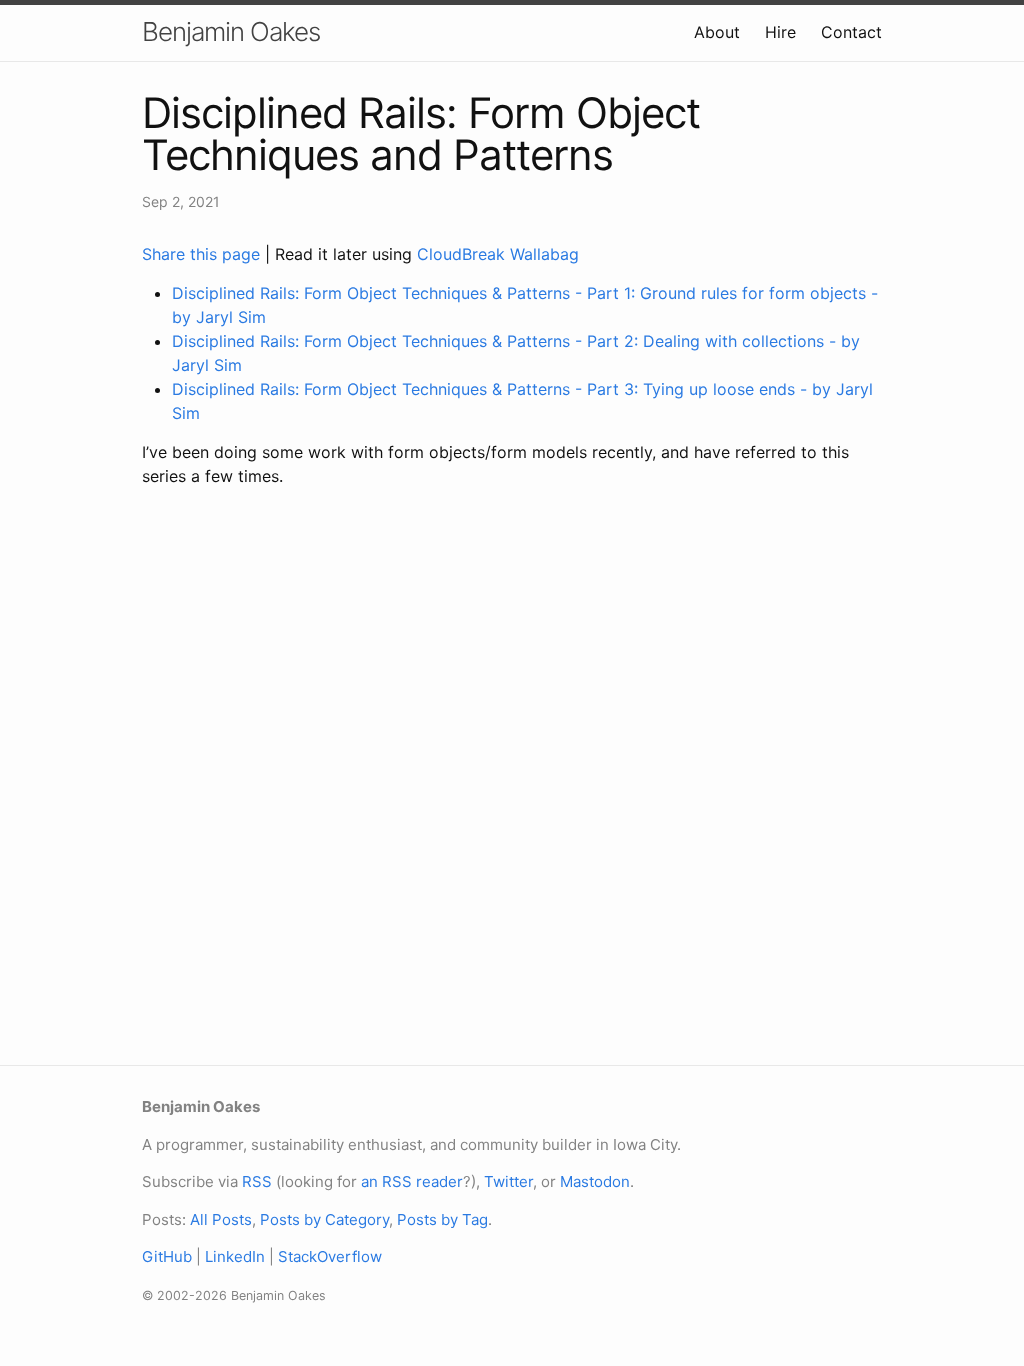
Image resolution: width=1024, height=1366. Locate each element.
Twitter (508, 1181)
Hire (780, 32)
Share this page (203, 254)
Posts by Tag (442, 1219)
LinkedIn (235, 1256)
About (717, 32)
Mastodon (595, 1181)
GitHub (167, 1256)
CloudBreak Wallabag (498, 254)
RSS (257, 1181)
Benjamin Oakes (231, 31)
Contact (851, 32)
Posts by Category (324, 1219)
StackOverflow (330, 1256)
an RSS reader (412, 1181)
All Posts (221, 1219)
